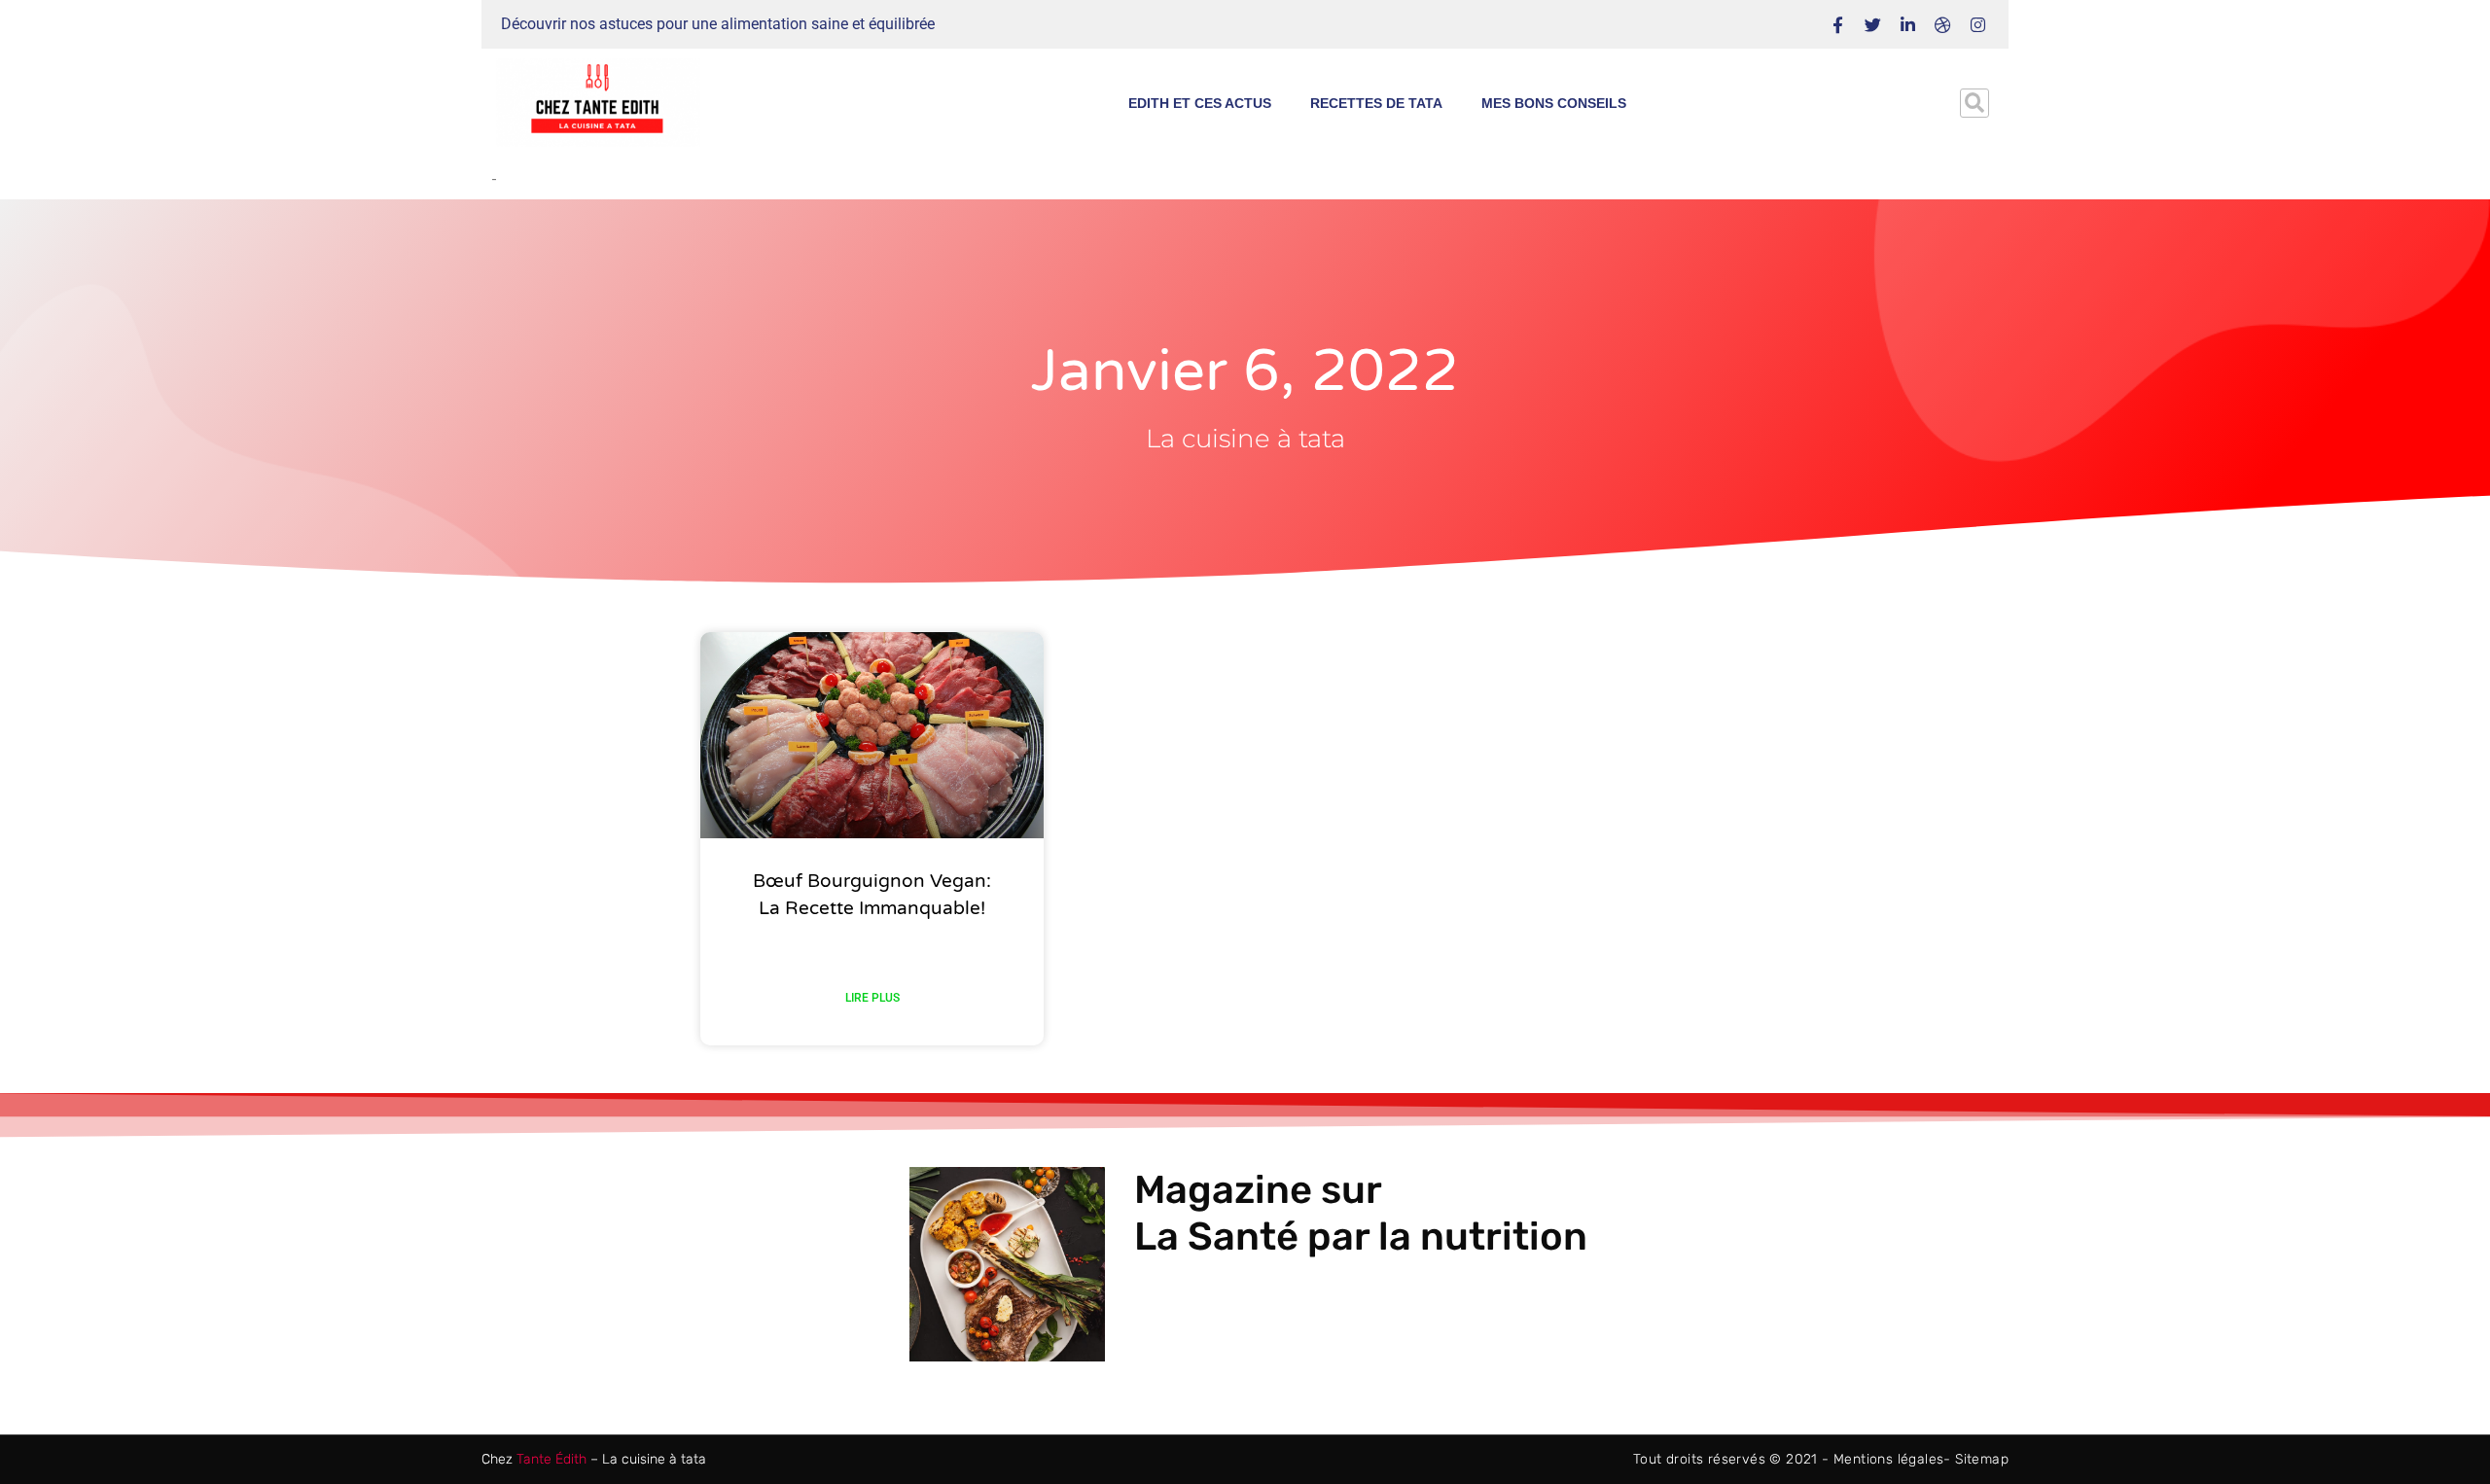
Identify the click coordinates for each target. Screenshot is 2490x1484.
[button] (1974, 103)
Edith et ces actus (1200, 103)
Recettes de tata (1376, 103)
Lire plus (872, 998)
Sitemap (1982, 1459)
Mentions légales (1888, 1459)
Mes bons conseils (1554, 103)
